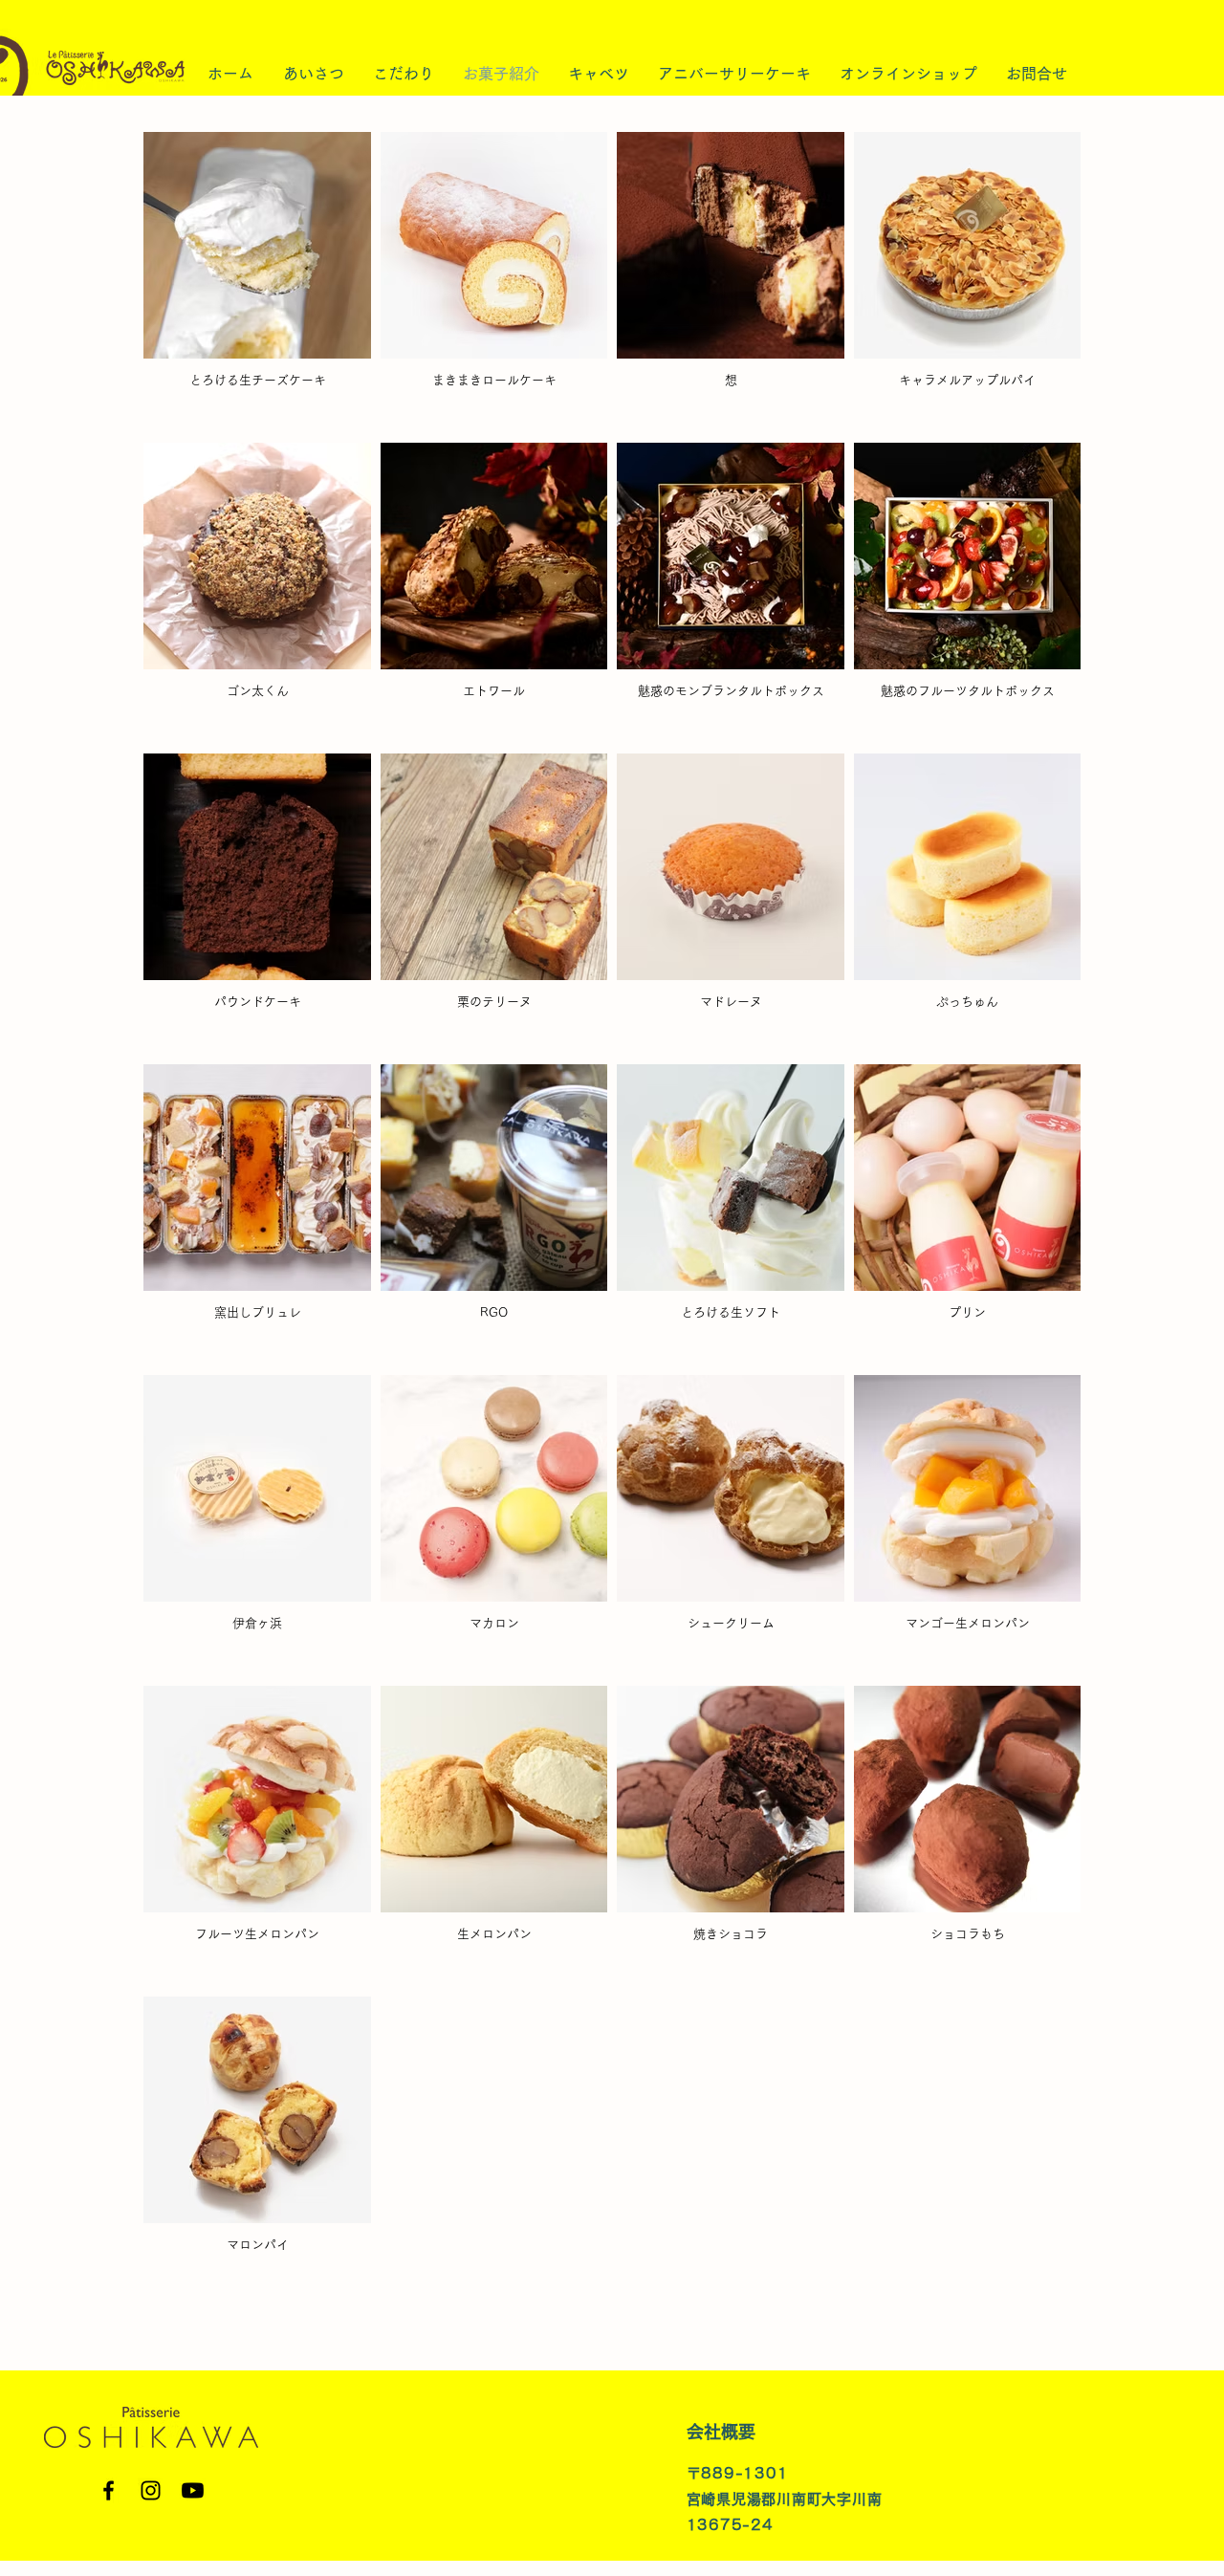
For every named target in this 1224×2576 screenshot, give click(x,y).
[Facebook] (109, 2490)
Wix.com (1137, 2548)
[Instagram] (151, 2490)
